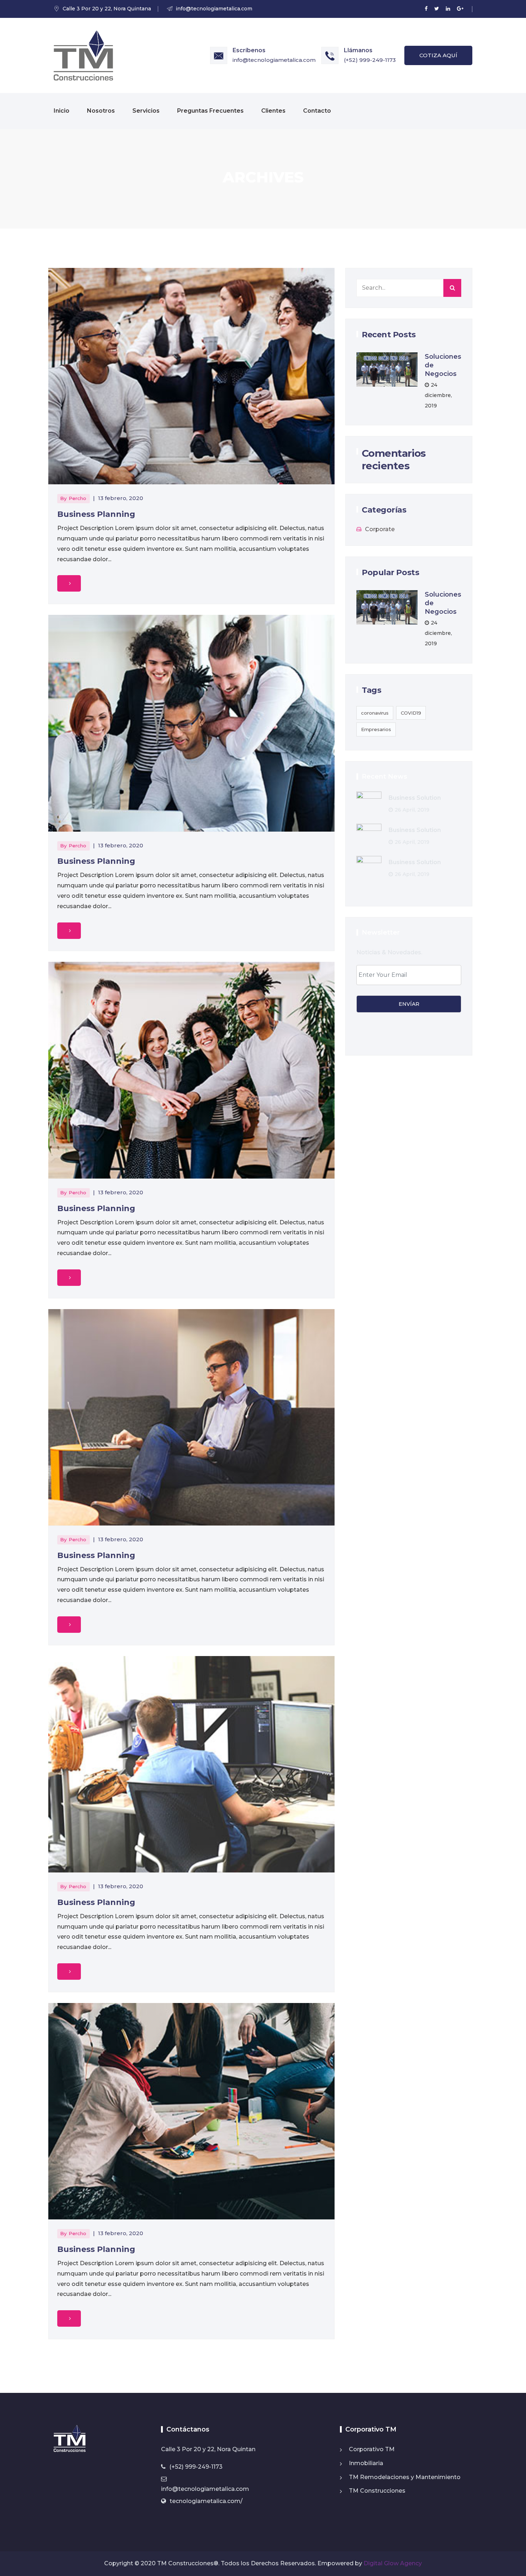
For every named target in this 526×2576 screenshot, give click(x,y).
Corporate (380, 529)
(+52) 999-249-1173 (370, 60)
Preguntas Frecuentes (210, 111)
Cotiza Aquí (438, 55)
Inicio (62, 111)
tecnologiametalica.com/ (206, 2501)
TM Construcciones (377, 2491)
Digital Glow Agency (393, 2563)
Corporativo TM (372, 2449)
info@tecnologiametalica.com (274, 60)
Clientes (273, 111)
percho (77, 498)
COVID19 (411, 713)
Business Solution (415, 798)
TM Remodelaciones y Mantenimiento (405, 2477)
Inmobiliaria (366, 2463)
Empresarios (376, 729)
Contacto (317, 111)
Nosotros (101, 111)
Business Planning (96, 514)
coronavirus (375, 713)
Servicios (146, 111)
